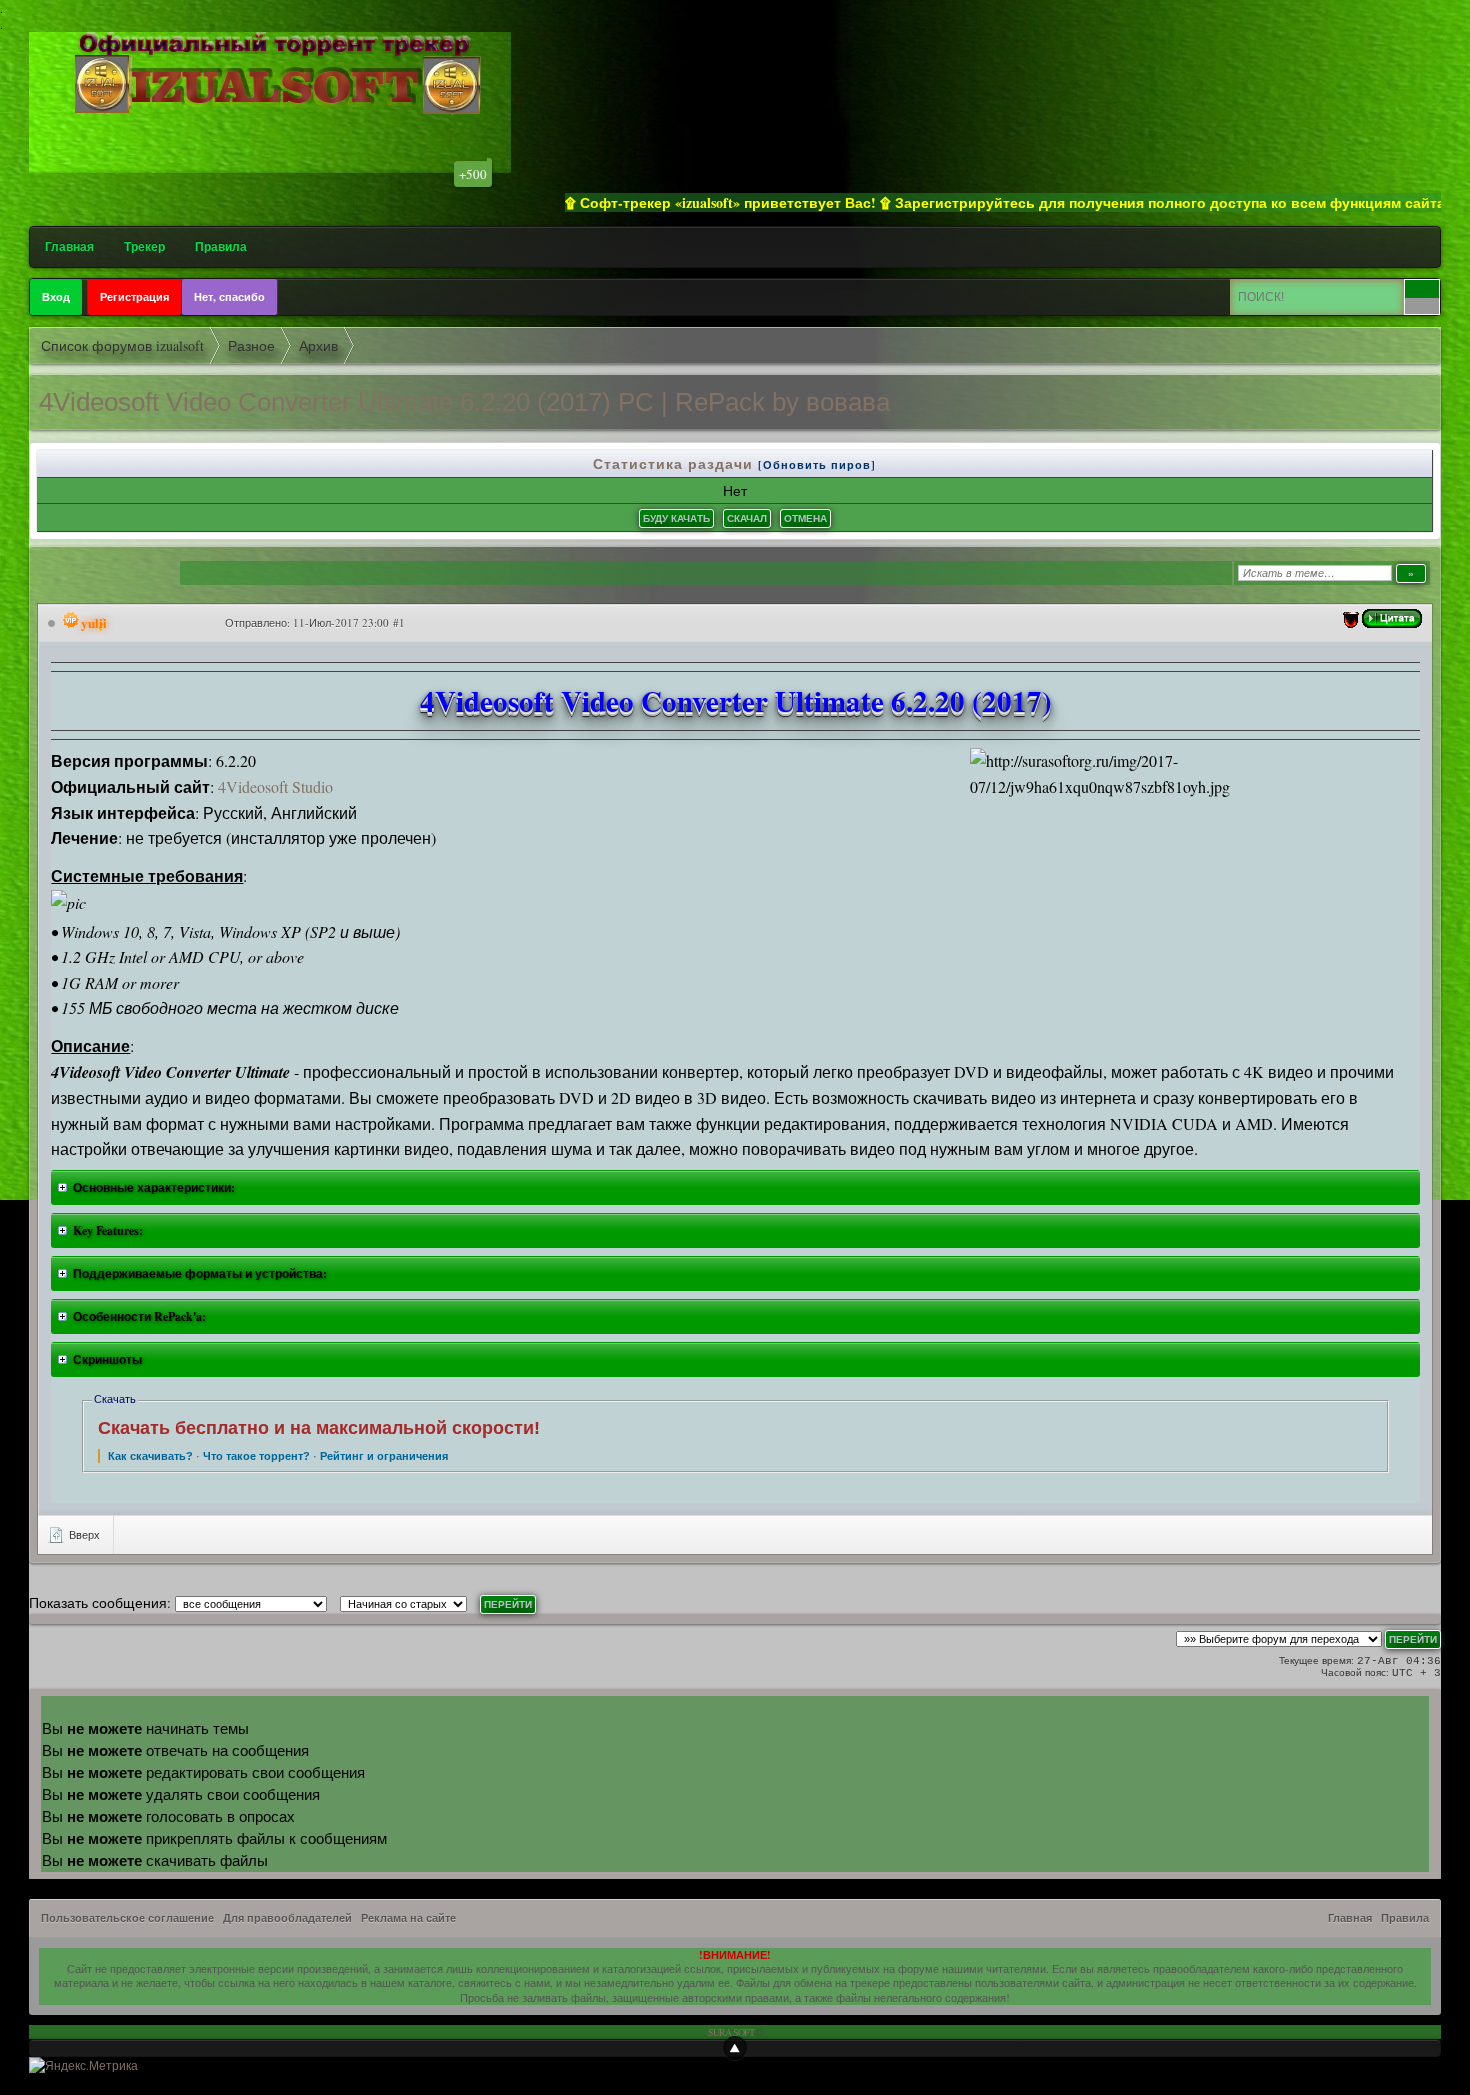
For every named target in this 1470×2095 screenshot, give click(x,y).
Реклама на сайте (408, 1918)
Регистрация (134, 297)
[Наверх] (735, 2048)
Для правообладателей (287, 1918)
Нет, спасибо (229, 297)
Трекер (144, 246)
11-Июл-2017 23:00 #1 (349, 622)
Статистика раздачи (675, 463)
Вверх (83, 1534)
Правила (221, 246)
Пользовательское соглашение (127, 1918)
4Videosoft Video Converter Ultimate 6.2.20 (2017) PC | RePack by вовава (464, 402)
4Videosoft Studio (275, 786)
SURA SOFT (731, 2032)
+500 (473, 174)
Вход (56, 297)
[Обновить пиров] (817, 465)
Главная (69, 246)
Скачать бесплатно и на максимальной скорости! (319, 1428)
